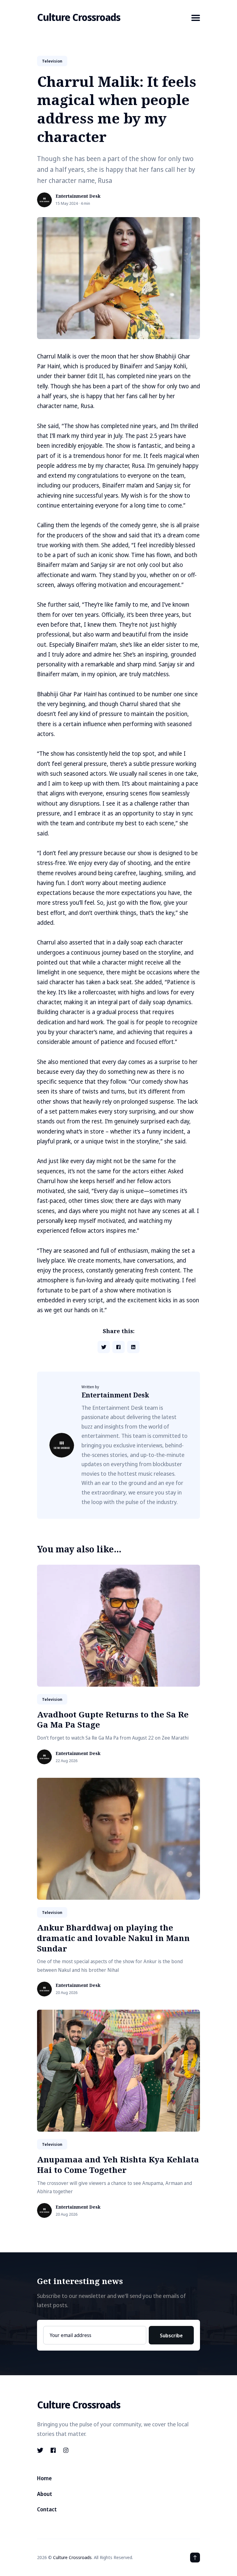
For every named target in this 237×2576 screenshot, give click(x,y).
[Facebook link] (53, 2450)
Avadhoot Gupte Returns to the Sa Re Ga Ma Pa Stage (113, 1720)
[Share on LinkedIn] (133, 1347)
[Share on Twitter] (104, 1347)
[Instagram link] (66, 2450)
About (45, 2494)
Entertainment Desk (78, 196)
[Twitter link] (41, 2450)
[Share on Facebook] (118, 1347)
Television (52, 61)
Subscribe (171, 2335)
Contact (47, 2509)
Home (44, 2478)
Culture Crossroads (79, 17)
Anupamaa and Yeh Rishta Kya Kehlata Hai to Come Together (118, 2165)
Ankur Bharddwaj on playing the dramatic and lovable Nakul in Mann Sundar (113, 1938)
